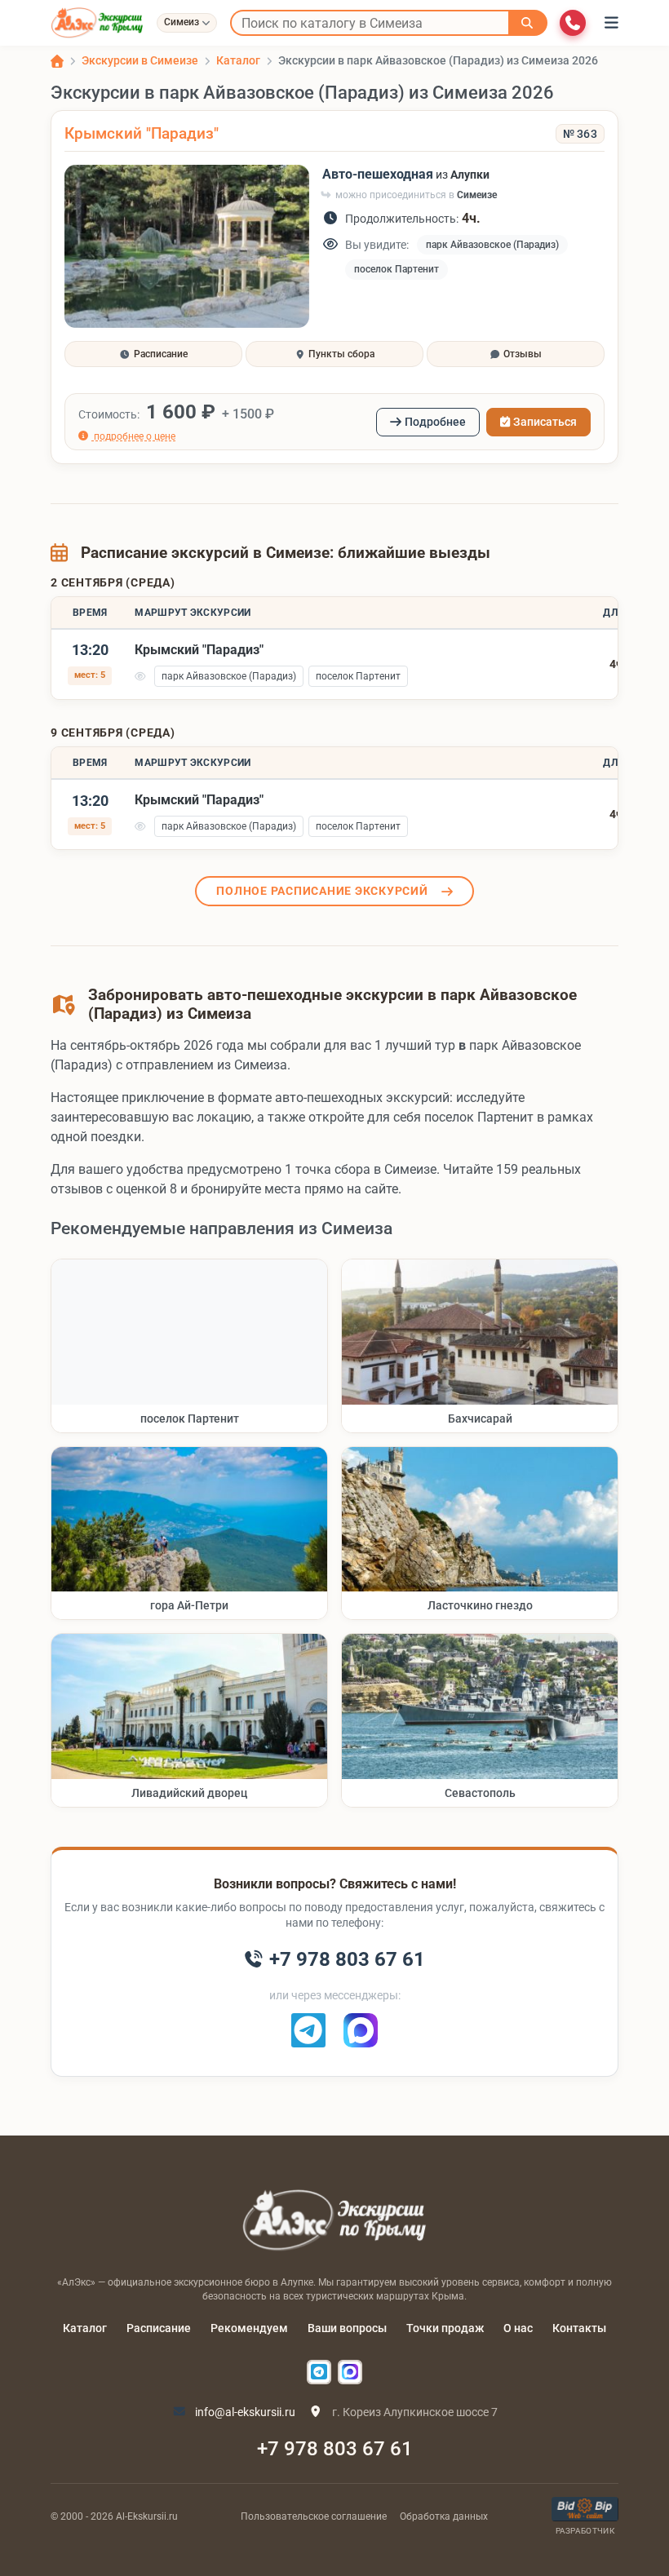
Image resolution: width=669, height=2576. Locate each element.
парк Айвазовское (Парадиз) (492, 245)
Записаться (545, 422)
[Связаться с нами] (573, 23)
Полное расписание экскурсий (322, 891)
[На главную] (97, 23)
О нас (518, 2328)
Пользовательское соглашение (314, 2516)
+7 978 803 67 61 (335, 2449)
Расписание (159, 2328)
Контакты (579, 2328)
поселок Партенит (397, 269)
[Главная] (57, 61)
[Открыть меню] (611, 23)
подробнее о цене (133, 436)
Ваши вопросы (347, 2328)
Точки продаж (445, 2328)
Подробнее (435, 422)
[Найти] (528, 23)
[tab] (153, 354)
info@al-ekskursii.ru (244, 2412)
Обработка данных (444, 2516)
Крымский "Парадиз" (142, 133)
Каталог (85, 2328)
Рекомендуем (249, 2328)
